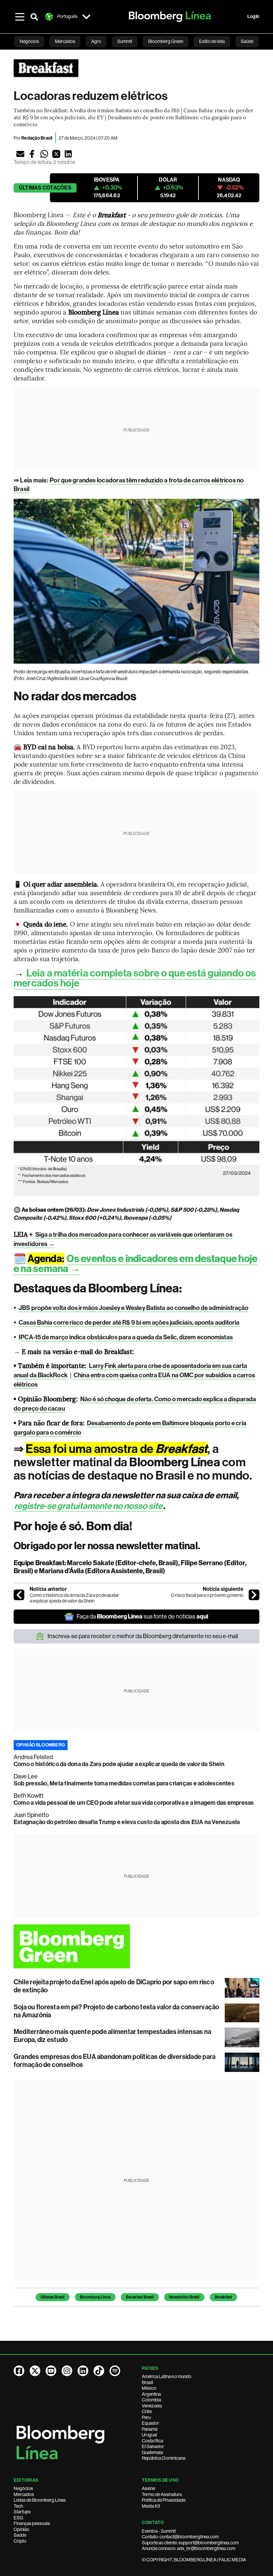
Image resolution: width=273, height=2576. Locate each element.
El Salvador (153, 2446)
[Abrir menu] (20, 17)
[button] (20, 154)
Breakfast (223, 2297)
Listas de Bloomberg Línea (40, 2500)
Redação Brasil (37, 138)
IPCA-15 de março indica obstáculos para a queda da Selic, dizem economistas (126, 1337)
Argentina (151, 2394)
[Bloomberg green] (136, 1946)
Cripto (20, 2541)
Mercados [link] (65, 41)
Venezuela (152, 2406)
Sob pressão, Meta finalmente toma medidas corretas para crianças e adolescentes (124, 1783)
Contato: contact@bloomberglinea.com (180, 2537)
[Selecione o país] (86, 17)
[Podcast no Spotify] (115, 2371)
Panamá (150, 2429)
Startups (22, 2512)
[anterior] (19, 1595)
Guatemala (152, 2452)
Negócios (23, 2488)
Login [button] (253, 16)
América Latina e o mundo (167, 2376)
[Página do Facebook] (19, 2371)
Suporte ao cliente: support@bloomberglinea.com (190, 2543)
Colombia (151, 2400)
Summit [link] (125, 41)
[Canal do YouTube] (51, 2371)
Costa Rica (152, 2441)
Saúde (20, 2535)
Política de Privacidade (164, 2500)
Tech (18, 2506)
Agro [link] (96, 41)
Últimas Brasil (53, 2297)
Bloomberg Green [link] (166, 41)
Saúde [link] (247, 41)
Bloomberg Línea (95, 2297)
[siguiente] (254, 1595)
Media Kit (151, 2506)
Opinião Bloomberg (41, 1745)
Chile (147, 2411)
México (149, 2388)
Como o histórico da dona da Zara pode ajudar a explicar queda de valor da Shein (74, 1598)
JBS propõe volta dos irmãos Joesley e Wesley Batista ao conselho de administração (134, 1308)
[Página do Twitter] (35, 2371)
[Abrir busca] (34, 17)
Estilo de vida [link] (212, 41)
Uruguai (149, 2435)
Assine (148, 2488)
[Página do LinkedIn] (83, 2371)
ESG (18, 2518)
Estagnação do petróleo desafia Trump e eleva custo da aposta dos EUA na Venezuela (127, 1822)
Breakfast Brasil (140, 2297)
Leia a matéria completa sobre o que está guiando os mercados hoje (135, 978)
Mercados (24, 2494)
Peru (146, 2417)
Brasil (147, 2382)
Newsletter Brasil (184, 2297)
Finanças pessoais (32, 2523)
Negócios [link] (29, 41)
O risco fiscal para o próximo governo (207, 1595)
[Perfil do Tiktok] (99, 2371)
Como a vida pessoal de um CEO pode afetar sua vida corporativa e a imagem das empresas (134, 1803)
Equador (150, 2423)
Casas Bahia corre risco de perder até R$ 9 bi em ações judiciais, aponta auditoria (129, 1322)
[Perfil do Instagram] (67, 2371)
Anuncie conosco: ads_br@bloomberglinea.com (189, 2548)
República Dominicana (164, 2458)
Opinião (21, 2529)
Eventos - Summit (159, 2531)
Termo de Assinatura (162, 2494)
